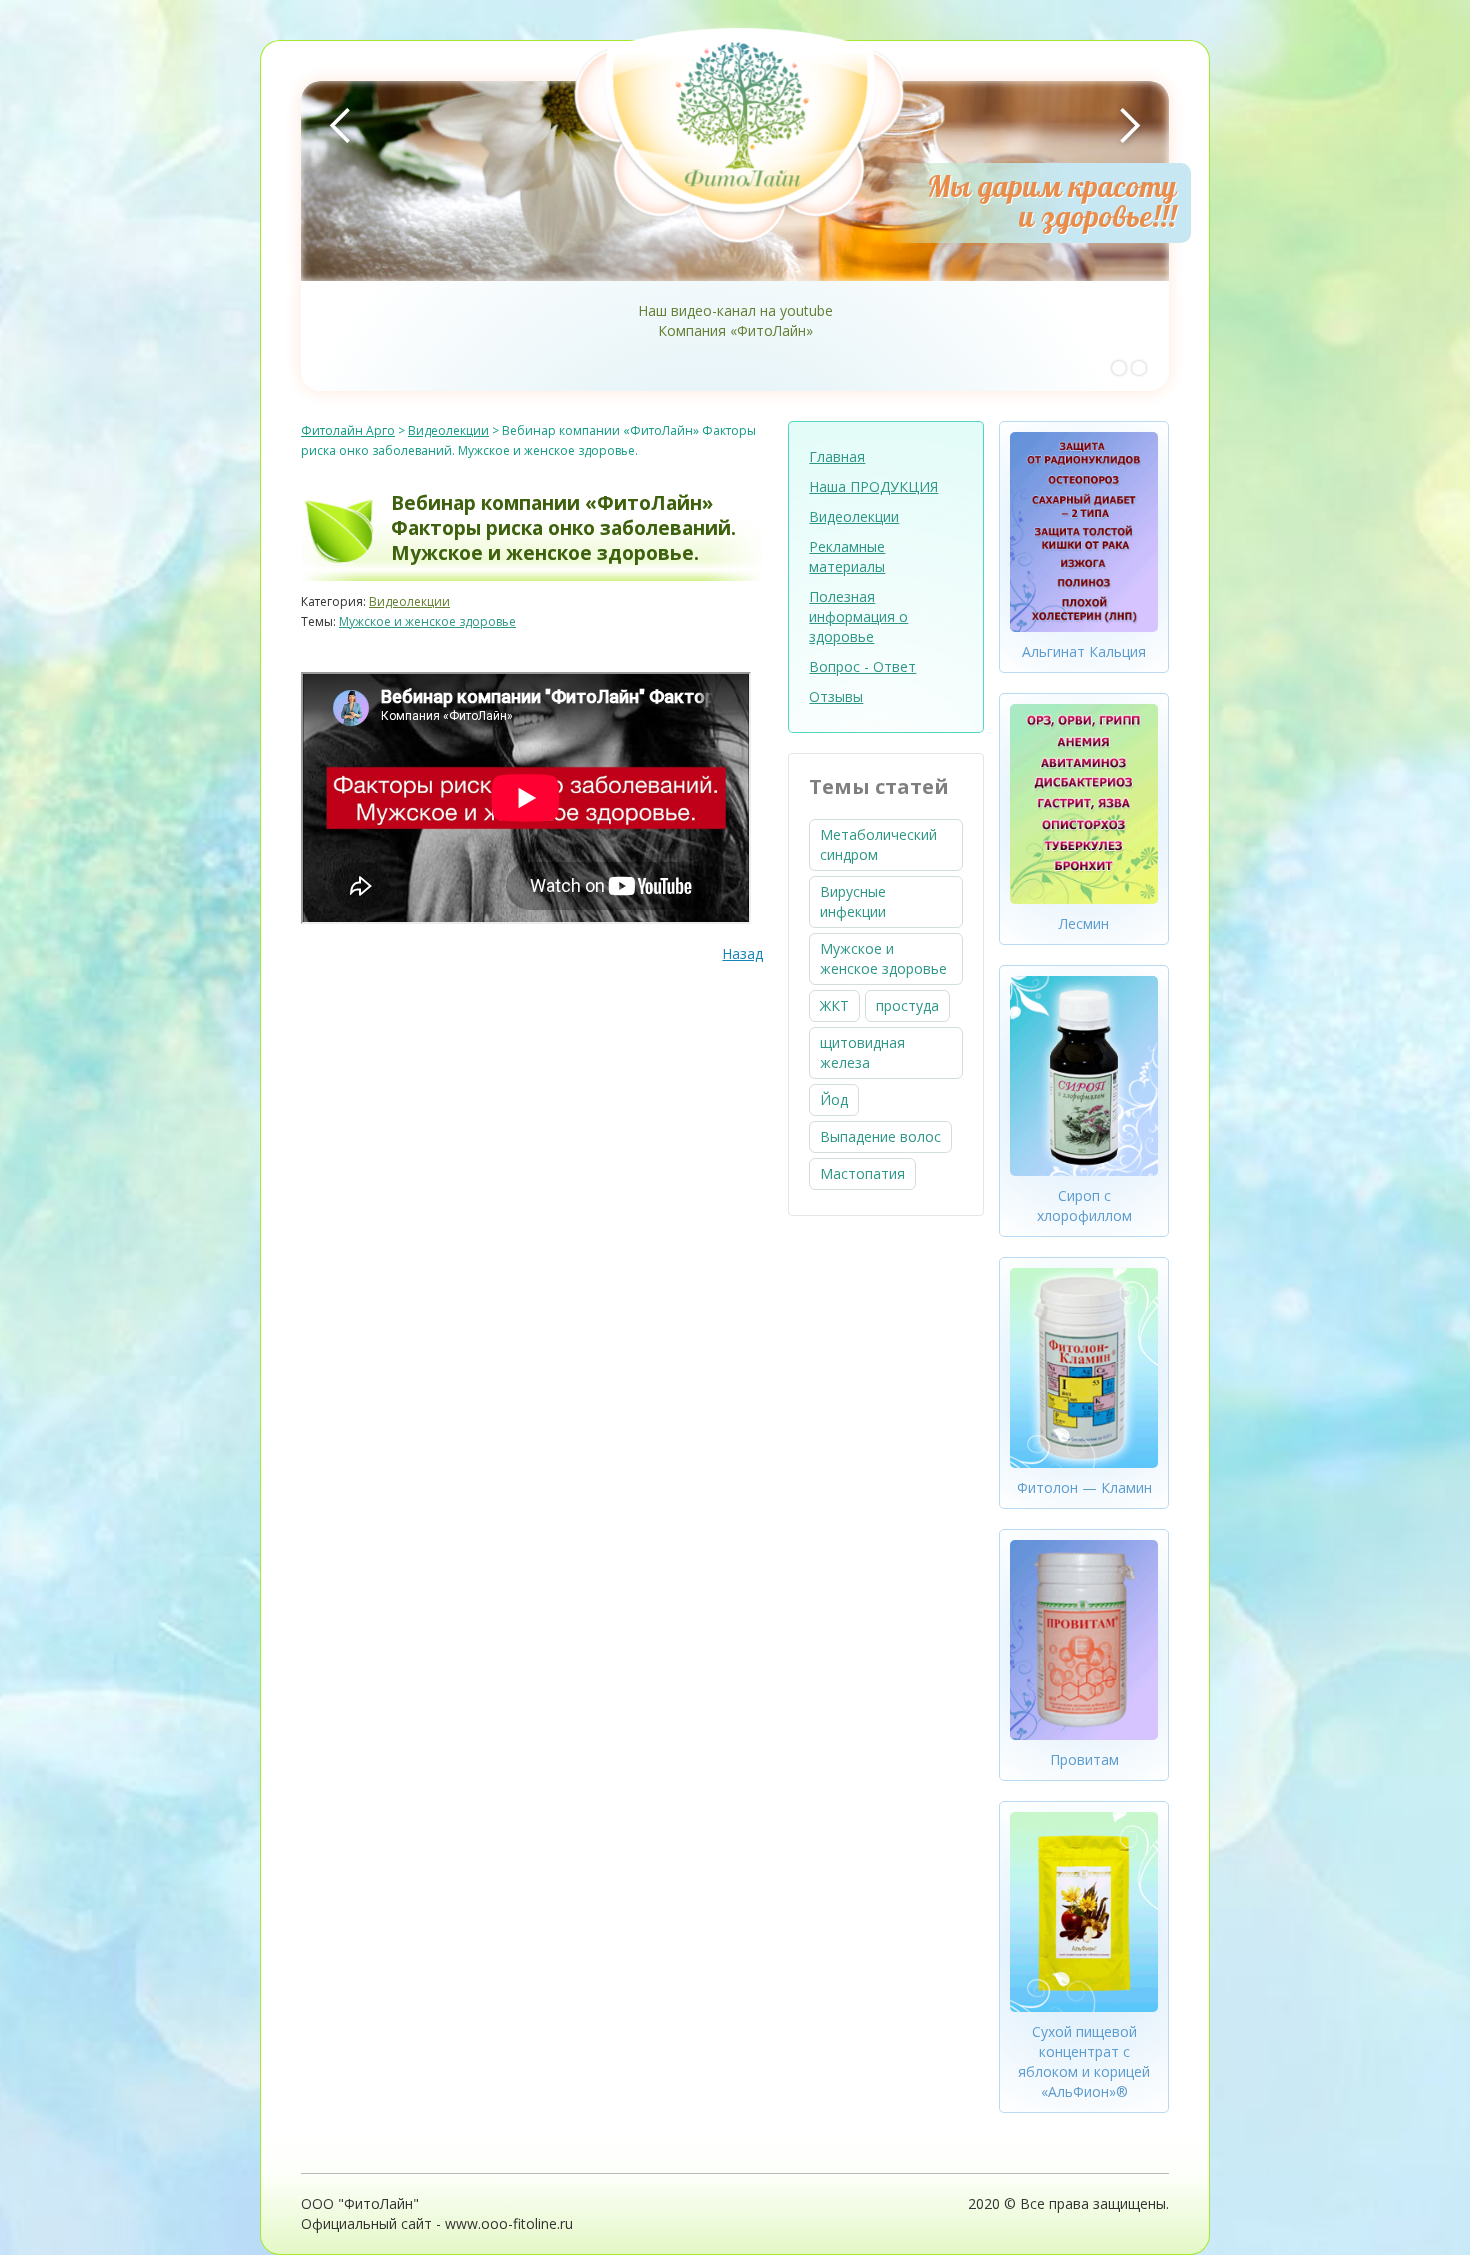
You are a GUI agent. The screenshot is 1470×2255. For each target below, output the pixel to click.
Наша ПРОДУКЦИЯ (873, 486)
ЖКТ (834, 1005)
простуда (907, 1005)
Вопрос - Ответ (862, 666)
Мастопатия (862, 1173)
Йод (834, 1099)
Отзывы (836, 696)
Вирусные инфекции (853, 901)
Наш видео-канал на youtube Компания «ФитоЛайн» (735, 320)
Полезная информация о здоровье (858, 616)
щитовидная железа (862, 1052)
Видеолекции (409, 601)
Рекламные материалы (847, 556)
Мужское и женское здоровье (427, 621)
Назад (742, 953)
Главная (837, 456)
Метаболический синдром (878, 844)
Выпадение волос (880, 1136)
